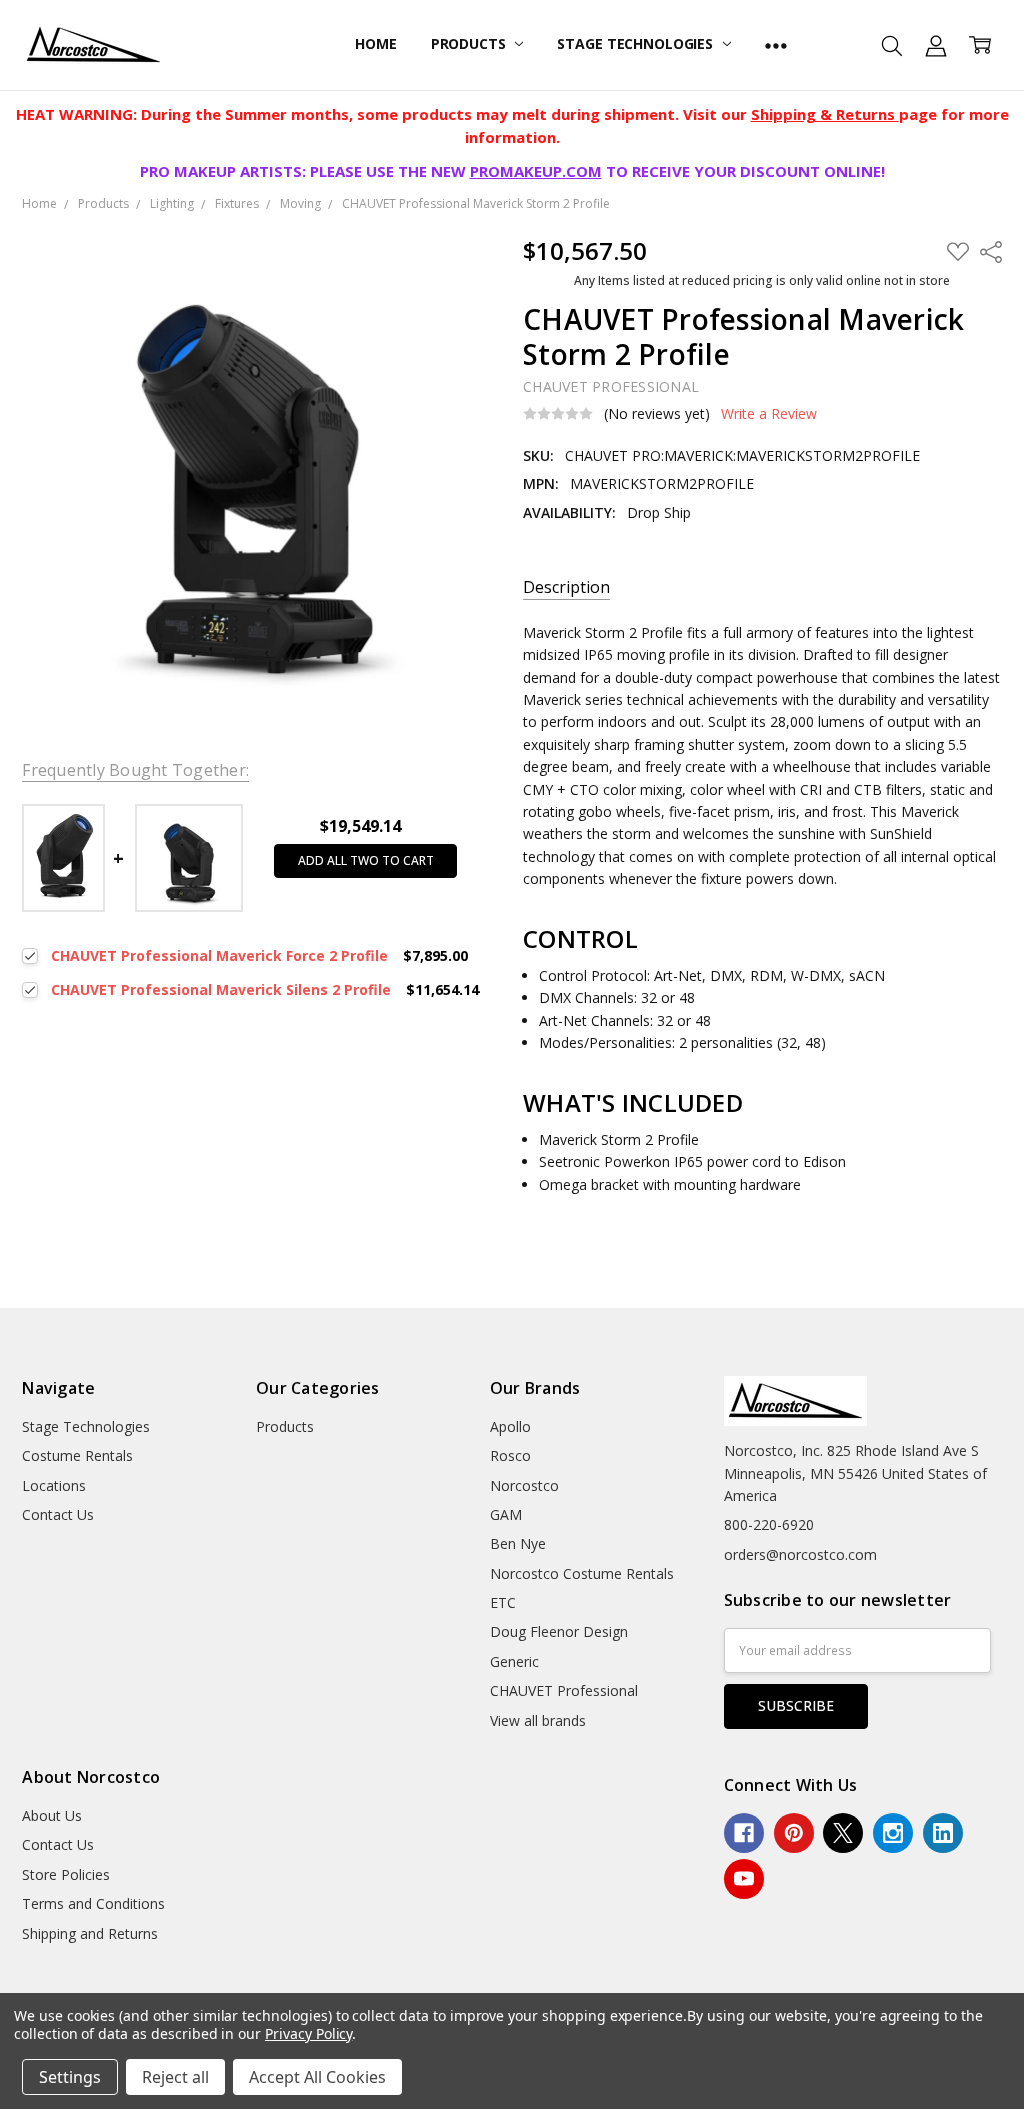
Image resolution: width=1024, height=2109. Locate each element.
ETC (503, 1602)
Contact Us (58, 1514)
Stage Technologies (636, 43)
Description (566, 587)
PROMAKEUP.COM (536, 171)
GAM (506, 1514)
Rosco (510, 1455)
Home (375, 43)
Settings (70, 2077)
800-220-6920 (769, 1524)
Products (470, 43)
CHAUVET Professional (564, 1690)
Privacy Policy (308, 2033)
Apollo (510, 1426)
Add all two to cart (366, 860)
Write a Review (769, 414)
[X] (843, 1833)
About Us (52, 1815)
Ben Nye (518, 1543)
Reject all (175, 2077)
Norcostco (524, 1485)
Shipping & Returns (825, 114)
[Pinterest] (794, 1833)
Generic (514, 1661)
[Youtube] (744, 1879)
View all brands (538, 1720)
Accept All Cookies (317, 2077)
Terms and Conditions (93, 1903)
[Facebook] (744, 1833)
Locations (54, 1485)
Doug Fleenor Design (559, 1631)
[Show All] (776, 45)
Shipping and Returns (90, 1933)
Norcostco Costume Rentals (582, 1573)
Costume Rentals (77, 1455)
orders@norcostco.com (800, 1554)
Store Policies (66, 1874)
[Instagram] (893, 1833)
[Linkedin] (943, 1833)
